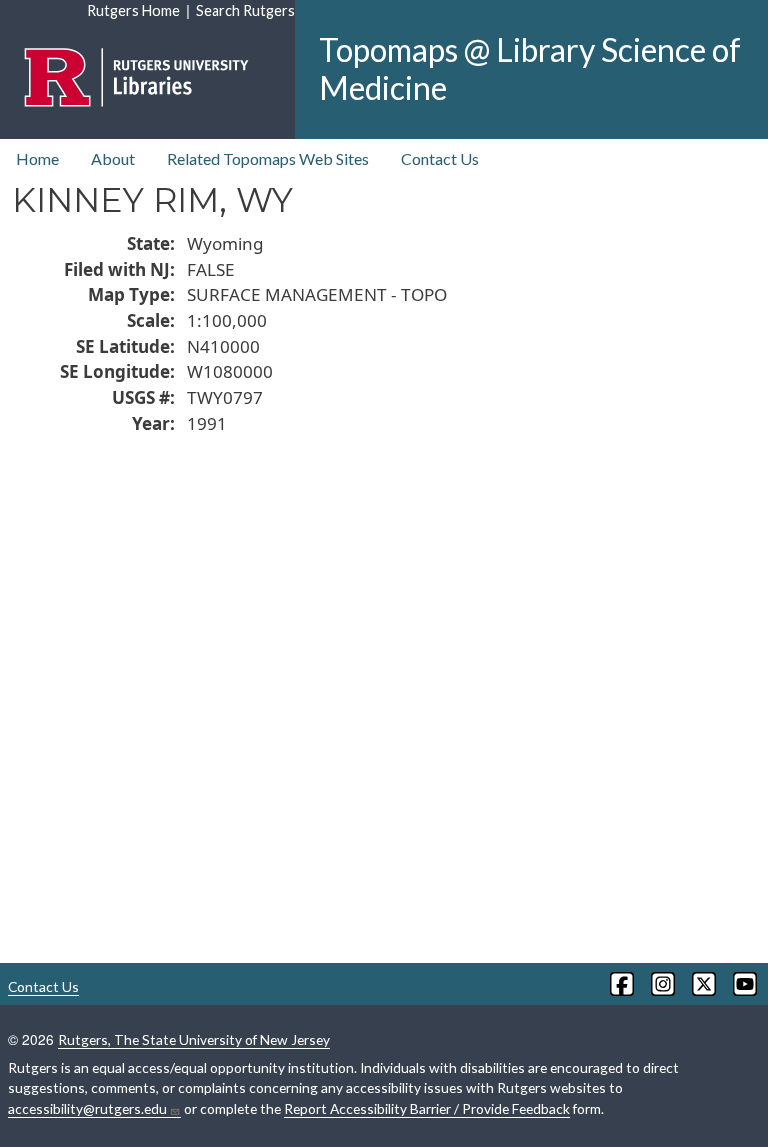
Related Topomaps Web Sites (268, 158)
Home (37, 158)
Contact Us (440, 158)
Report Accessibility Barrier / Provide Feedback (427, 1108)
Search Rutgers (245, 10)
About (113, 158)
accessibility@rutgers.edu (87, 1108)
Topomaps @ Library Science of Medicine (530, 68)
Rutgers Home (133, 10)
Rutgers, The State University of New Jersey (194, 1039)
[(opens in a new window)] (620, 984)
